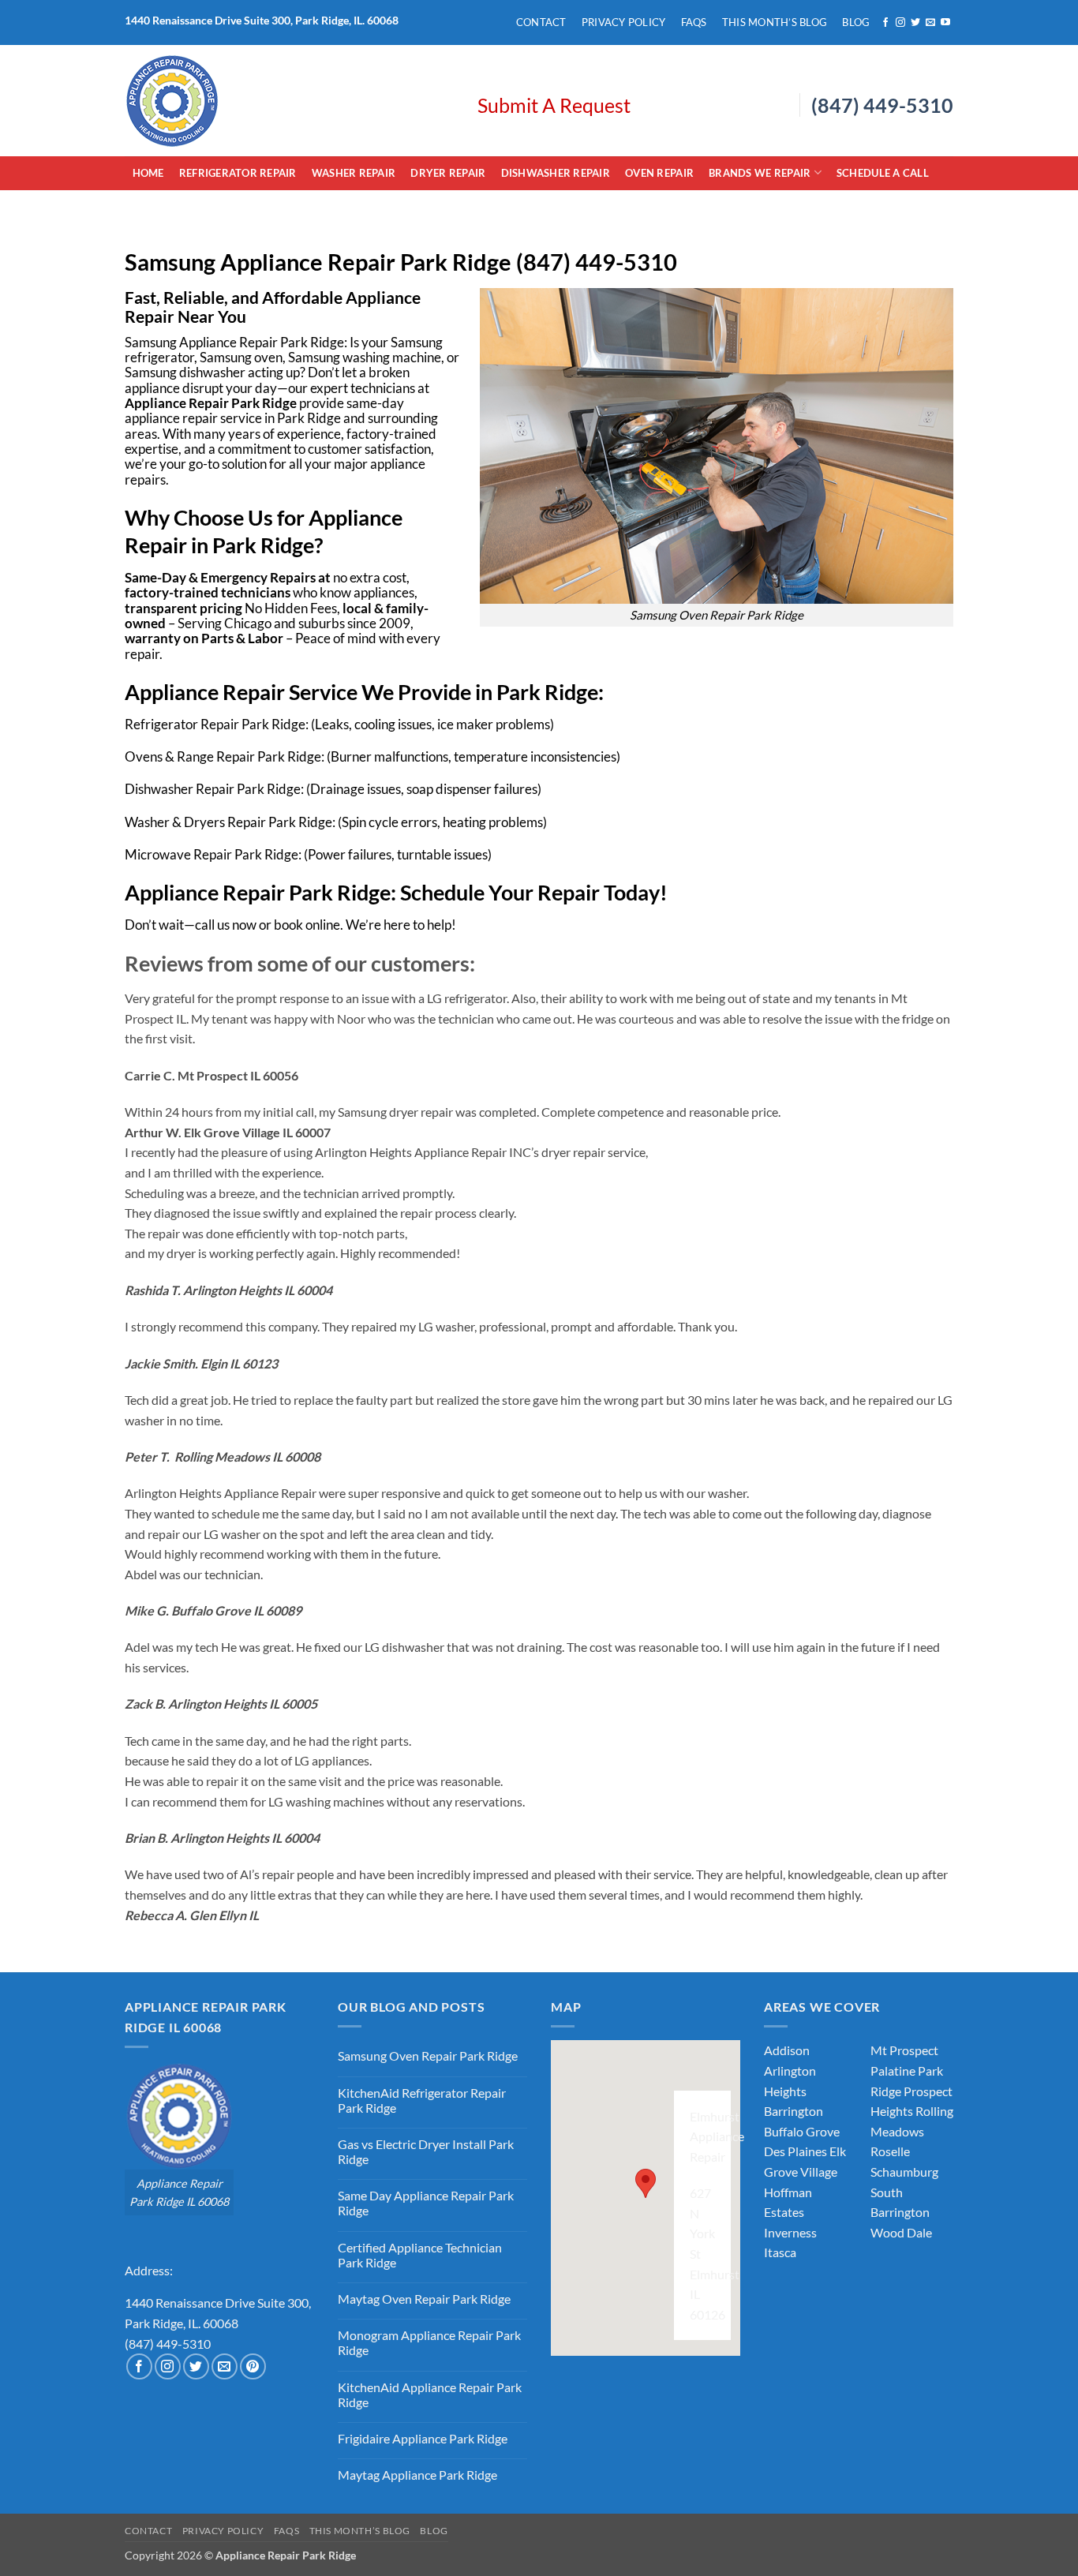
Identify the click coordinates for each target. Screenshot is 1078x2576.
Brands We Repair (760, 173)
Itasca (780, 2252)
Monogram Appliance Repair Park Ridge (429, 2342)
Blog (856, 22)
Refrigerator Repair (238, 173)
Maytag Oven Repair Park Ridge (424, 2299)
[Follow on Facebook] (885, 23)
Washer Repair (354, 173)
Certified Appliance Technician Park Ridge (420, 2255)
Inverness (790, 2232)
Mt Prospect (904, 2050)
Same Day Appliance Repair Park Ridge (426, 2203)
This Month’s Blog (775, 22)
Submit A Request (554, 105)
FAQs (694, 22)
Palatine (893, 2071)
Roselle (890, 2151)
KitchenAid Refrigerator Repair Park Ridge (422, 2100)
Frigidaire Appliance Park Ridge (423, 2438)
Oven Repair (659, 173)
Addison (787, 2050)
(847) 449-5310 (882, 105)
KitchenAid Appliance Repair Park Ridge (430, 2394)
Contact (541, 22)
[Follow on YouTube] (945, 23)
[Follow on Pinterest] (253, 2366)
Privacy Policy (624, 22)
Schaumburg (904, 2172)
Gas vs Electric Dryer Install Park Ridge (426, 2151)
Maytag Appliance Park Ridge (417, 2475)
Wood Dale (901, 2232)
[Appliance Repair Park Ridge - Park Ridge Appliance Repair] (289, 101)
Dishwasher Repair (556, 173)
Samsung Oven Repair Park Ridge (428, 2056)
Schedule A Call (883, 173)
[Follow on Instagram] (900, 23)
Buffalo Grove (802, 2131)
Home (148, 173)
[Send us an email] (930, 23)
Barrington (794, 2111)
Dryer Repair (448, 173)
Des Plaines (795, 2151)
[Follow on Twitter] (915, 23)
